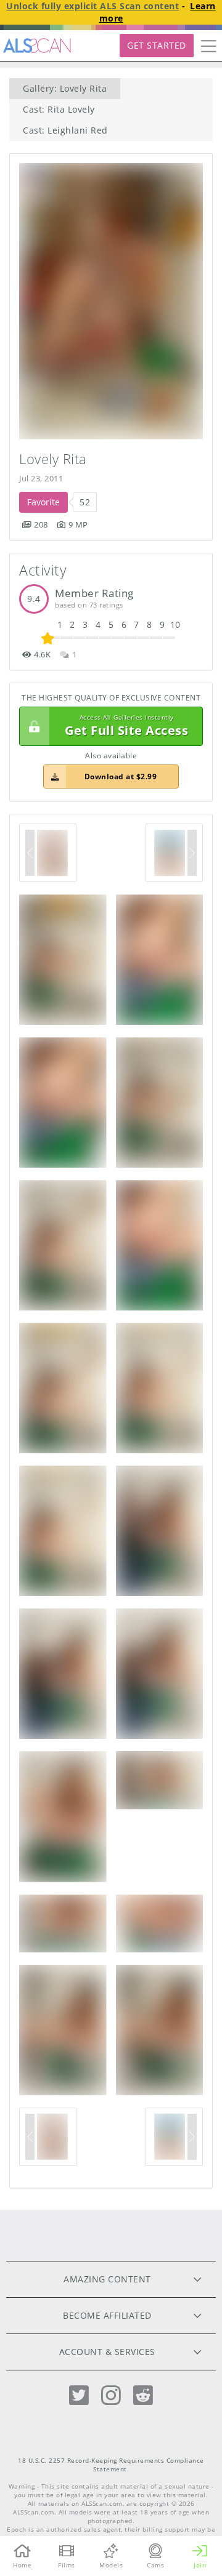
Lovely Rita (53, 459)
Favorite (43, 502)
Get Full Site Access (126, 726)
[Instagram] (111, 2395)
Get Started (157, 45)
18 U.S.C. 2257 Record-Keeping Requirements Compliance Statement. (111, 2465)
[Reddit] (143, 2395)
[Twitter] (79, 2395)
